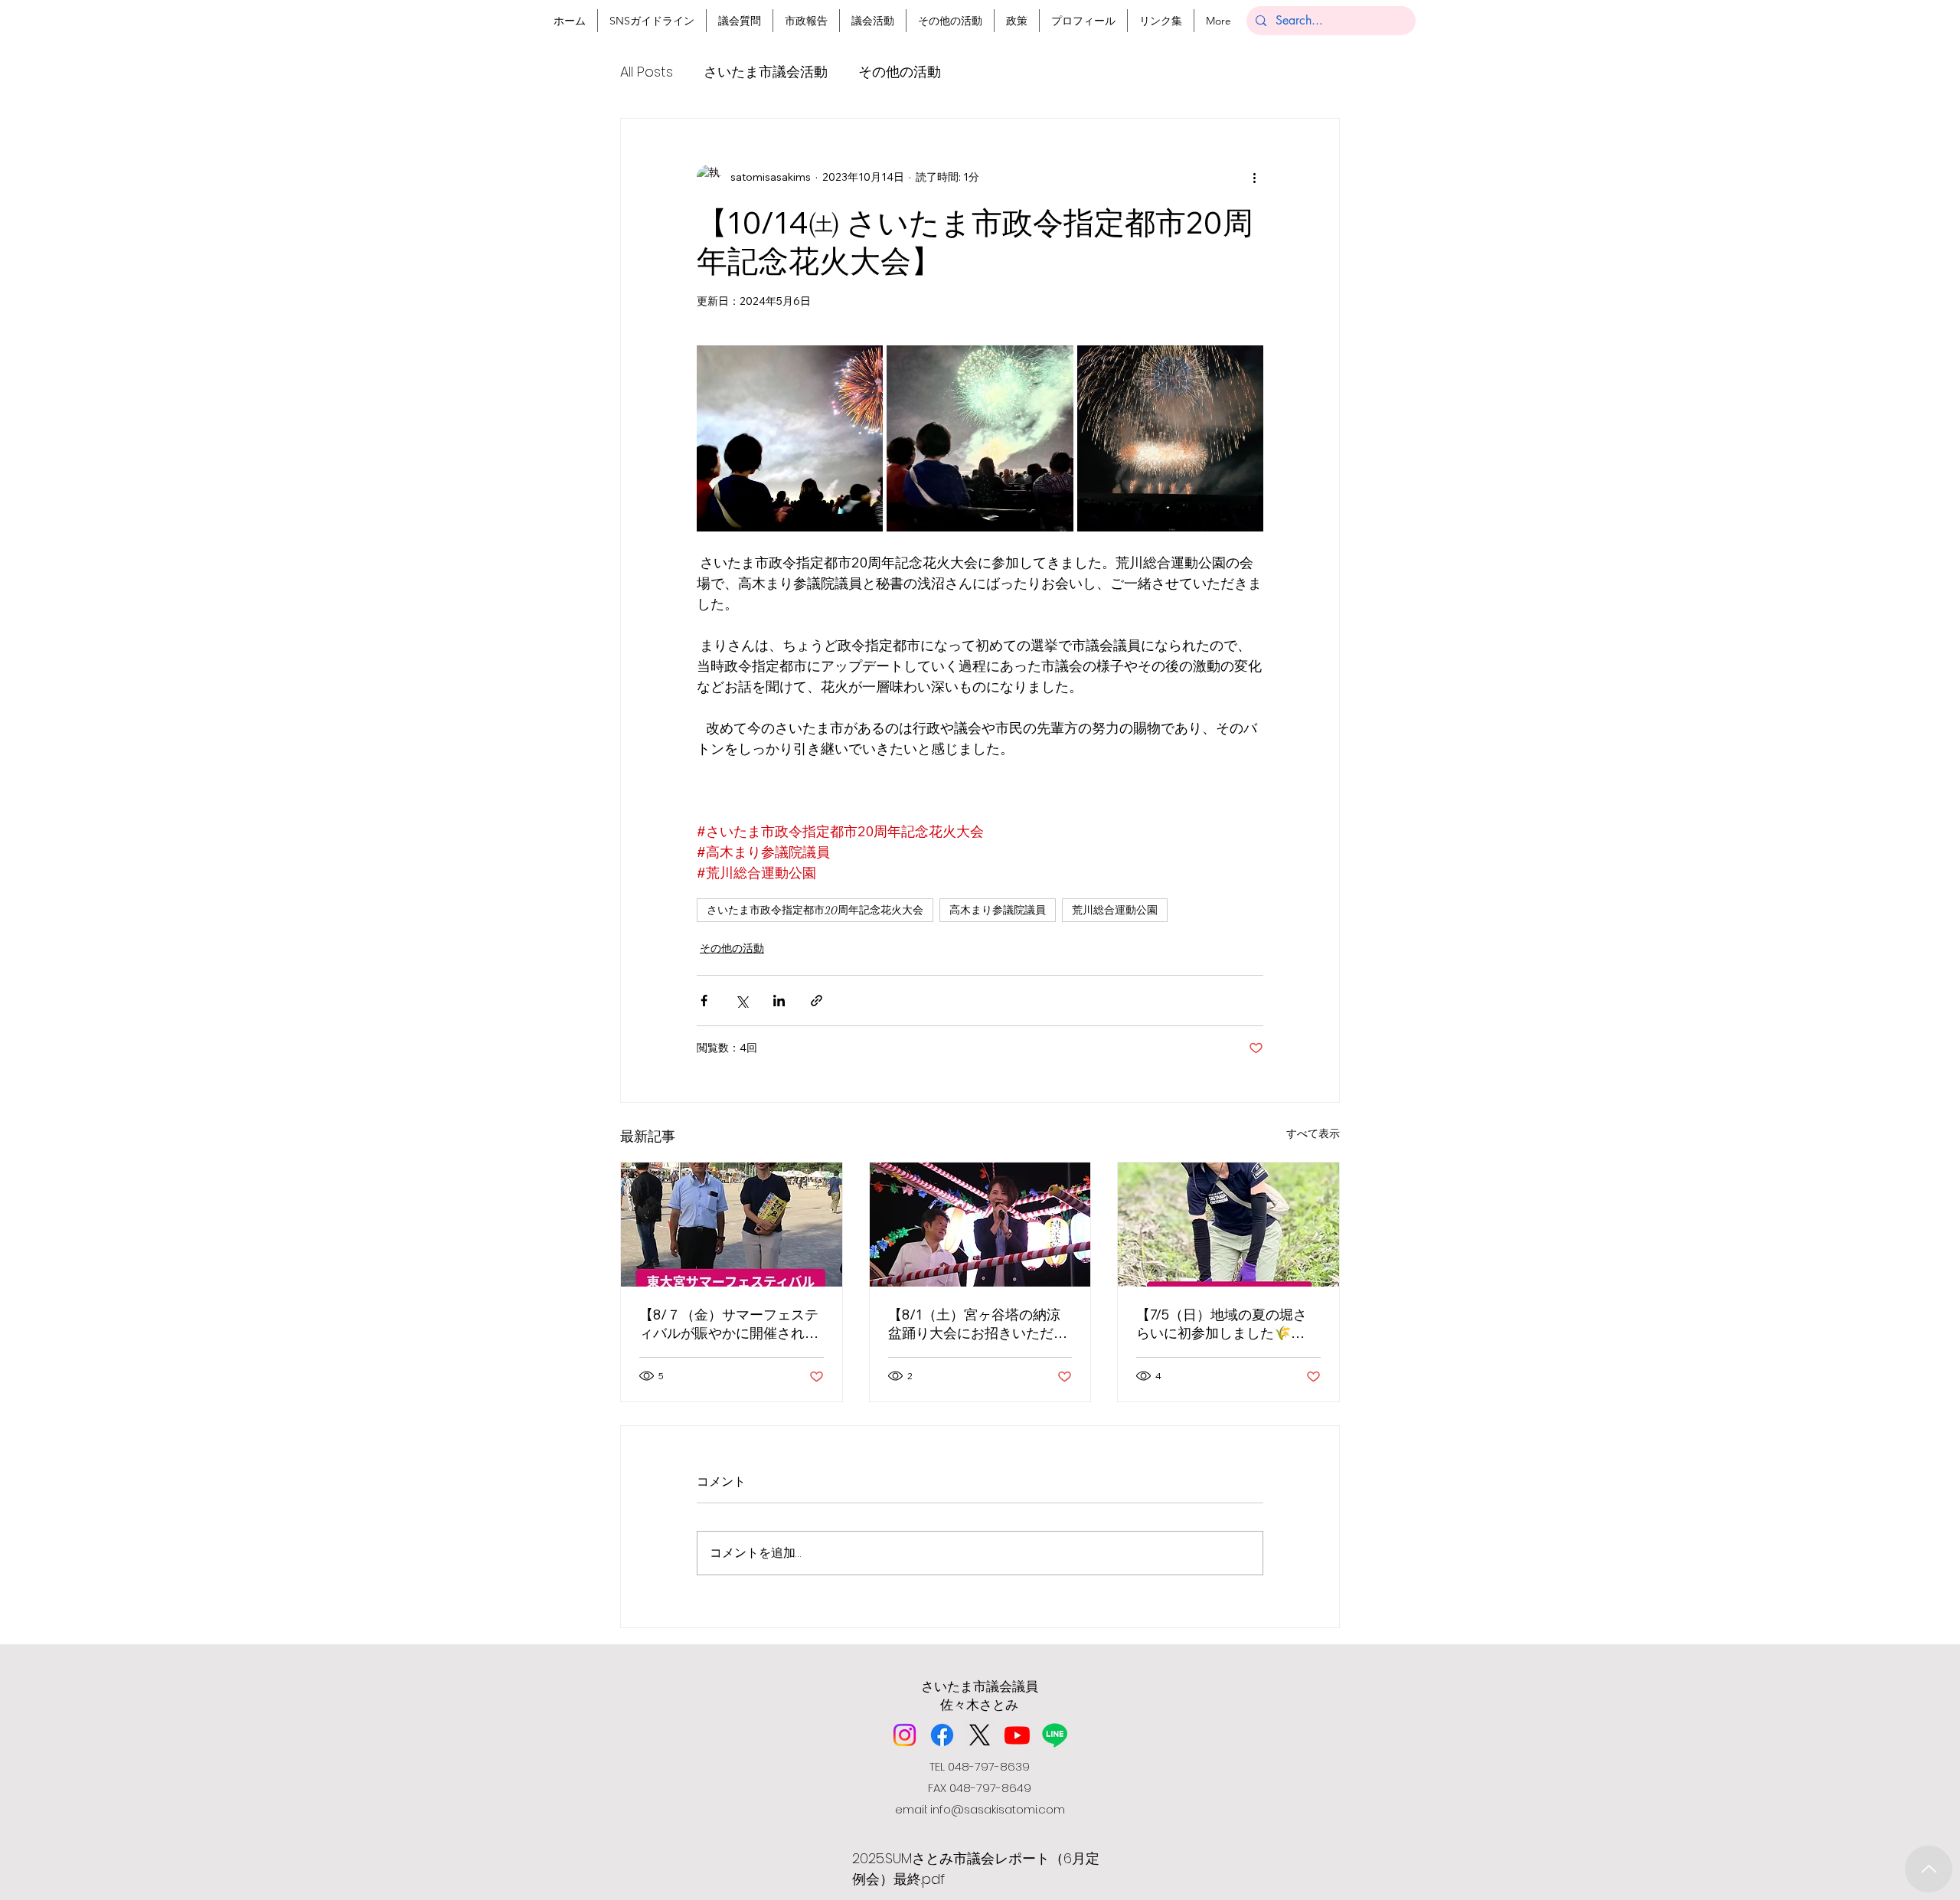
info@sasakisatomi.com (998, 1809)
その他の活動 (900, 72)
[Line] (1055, 1735)
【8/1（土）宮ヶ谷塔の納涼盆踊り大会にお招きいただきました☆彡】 (978, 1324)
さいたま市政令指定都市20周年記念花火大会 (815, 910)
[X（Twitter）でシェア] (742, 1001)
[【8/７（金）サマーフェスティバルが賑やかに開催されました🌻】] (732, 1225)
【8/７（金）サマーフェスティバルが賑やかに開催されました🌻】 (729, 1324)
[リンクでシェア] (817, 1001)
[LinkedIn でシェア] (779, 1001)
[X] (980, 1735)
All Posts (647, 72)
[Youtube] (1017, 1735)
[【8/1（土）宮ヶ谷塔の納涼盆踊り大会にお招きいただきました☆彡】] (980, 1225)
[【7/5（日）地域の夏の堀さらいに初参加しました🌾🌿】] (1228, 1225)
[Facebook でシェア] (704, 1001)
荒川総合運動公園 (1115, 910)
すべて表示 (1313, 1133)
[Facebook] (942, 1735)
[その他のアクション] (1254, 177)
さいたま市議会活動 (766, 72)
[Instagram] (905, 1735)
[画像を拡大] (790, 438)
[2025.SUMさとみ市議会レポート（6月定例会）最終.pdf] (1929, 1869)
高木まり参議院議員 (998, 910)
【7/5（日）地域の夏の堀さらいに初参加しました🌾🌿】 (1222, 1324)
